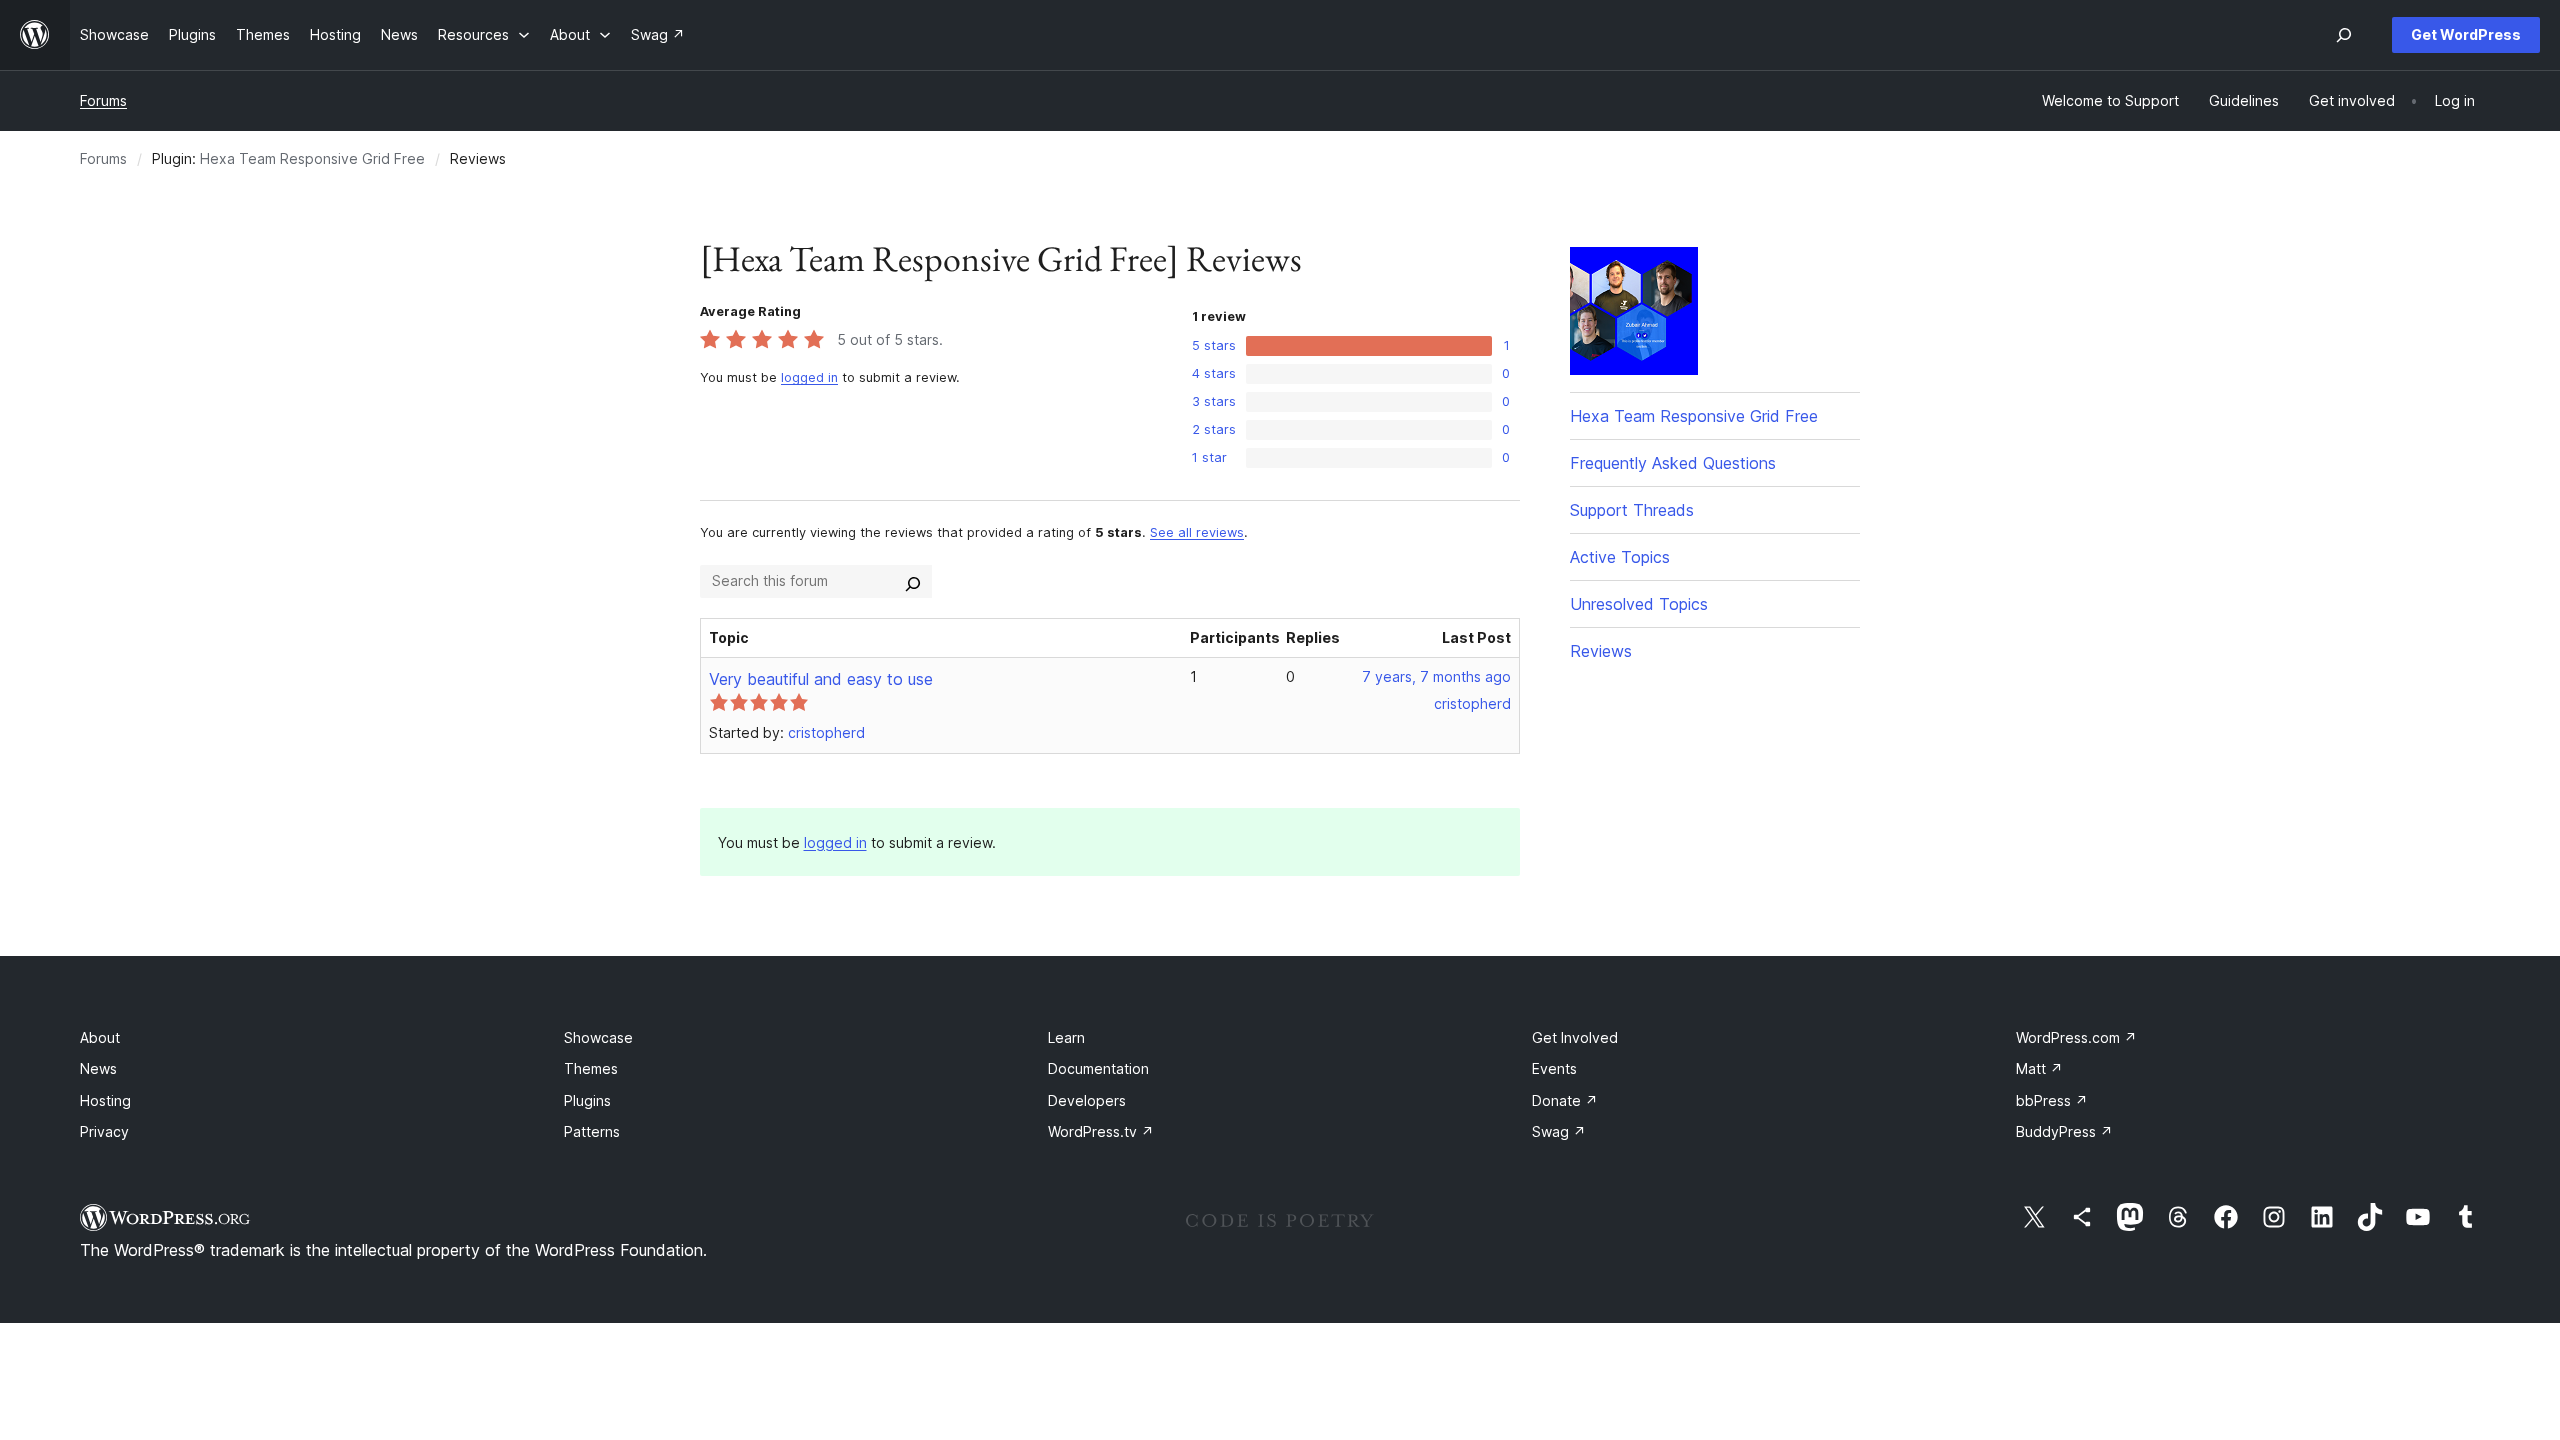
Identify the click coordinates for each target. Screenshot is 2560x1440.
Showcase (598, 1037)
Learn (1066, 1037)
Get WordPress (2466, 34)
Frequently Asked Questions (1673, 463)
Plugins (587, 1100)
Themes (591, 1068)
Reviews (1601, 651)
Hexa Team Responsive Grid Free (312, 158)
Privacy (104, 1131)
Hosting (105, 1100)
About (100, 1037)
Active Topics (1620, 557)
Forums (103, 100)
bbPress (2052, 1100)
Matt (2039, 1068)
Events (1554, 1068)
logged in (809, 377)
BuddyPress (2064, 1131)
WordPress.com (2076, 1037)
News (98, 1068)
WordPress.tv (1101, 1131)
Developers (1087, 1100)
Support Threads (1632, 510)
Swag (1559, 1131)
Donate (1565, 1100)
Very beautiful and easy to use (821, 679)
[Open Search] (2344, 35)
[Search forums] (913, 581)
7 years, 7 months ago (1436, 676)
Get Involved (1575, 1037)
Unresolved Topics (1639, 604)
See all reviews (1197, 532)
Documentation (1098, 1068)
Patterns (592, 1131)
